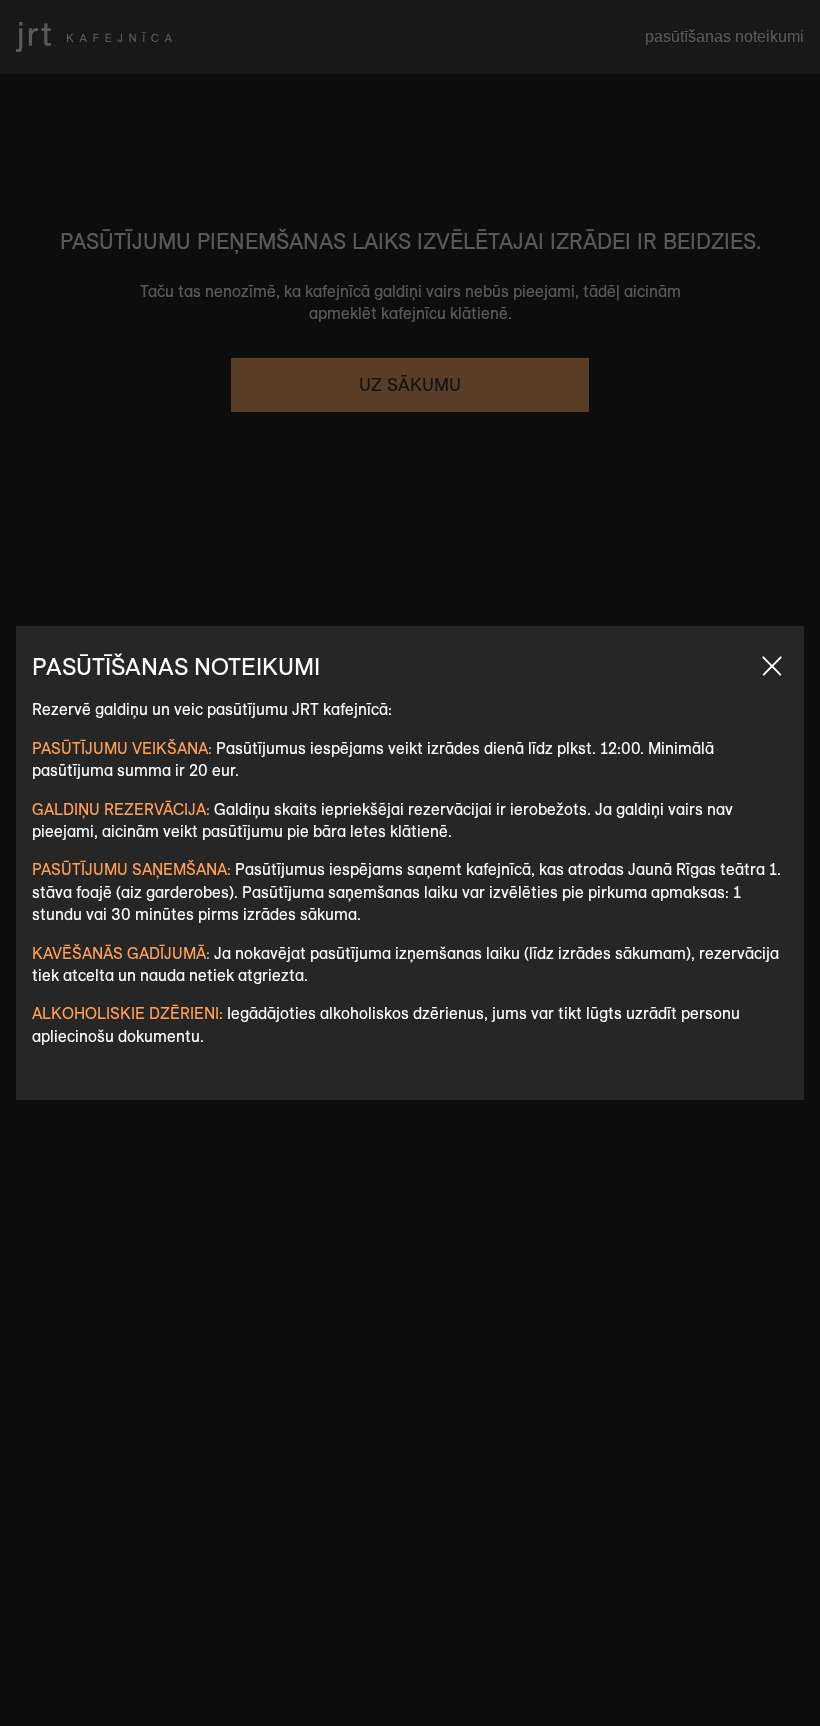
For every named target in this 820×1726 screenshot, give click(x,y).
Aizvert (772, 666)
